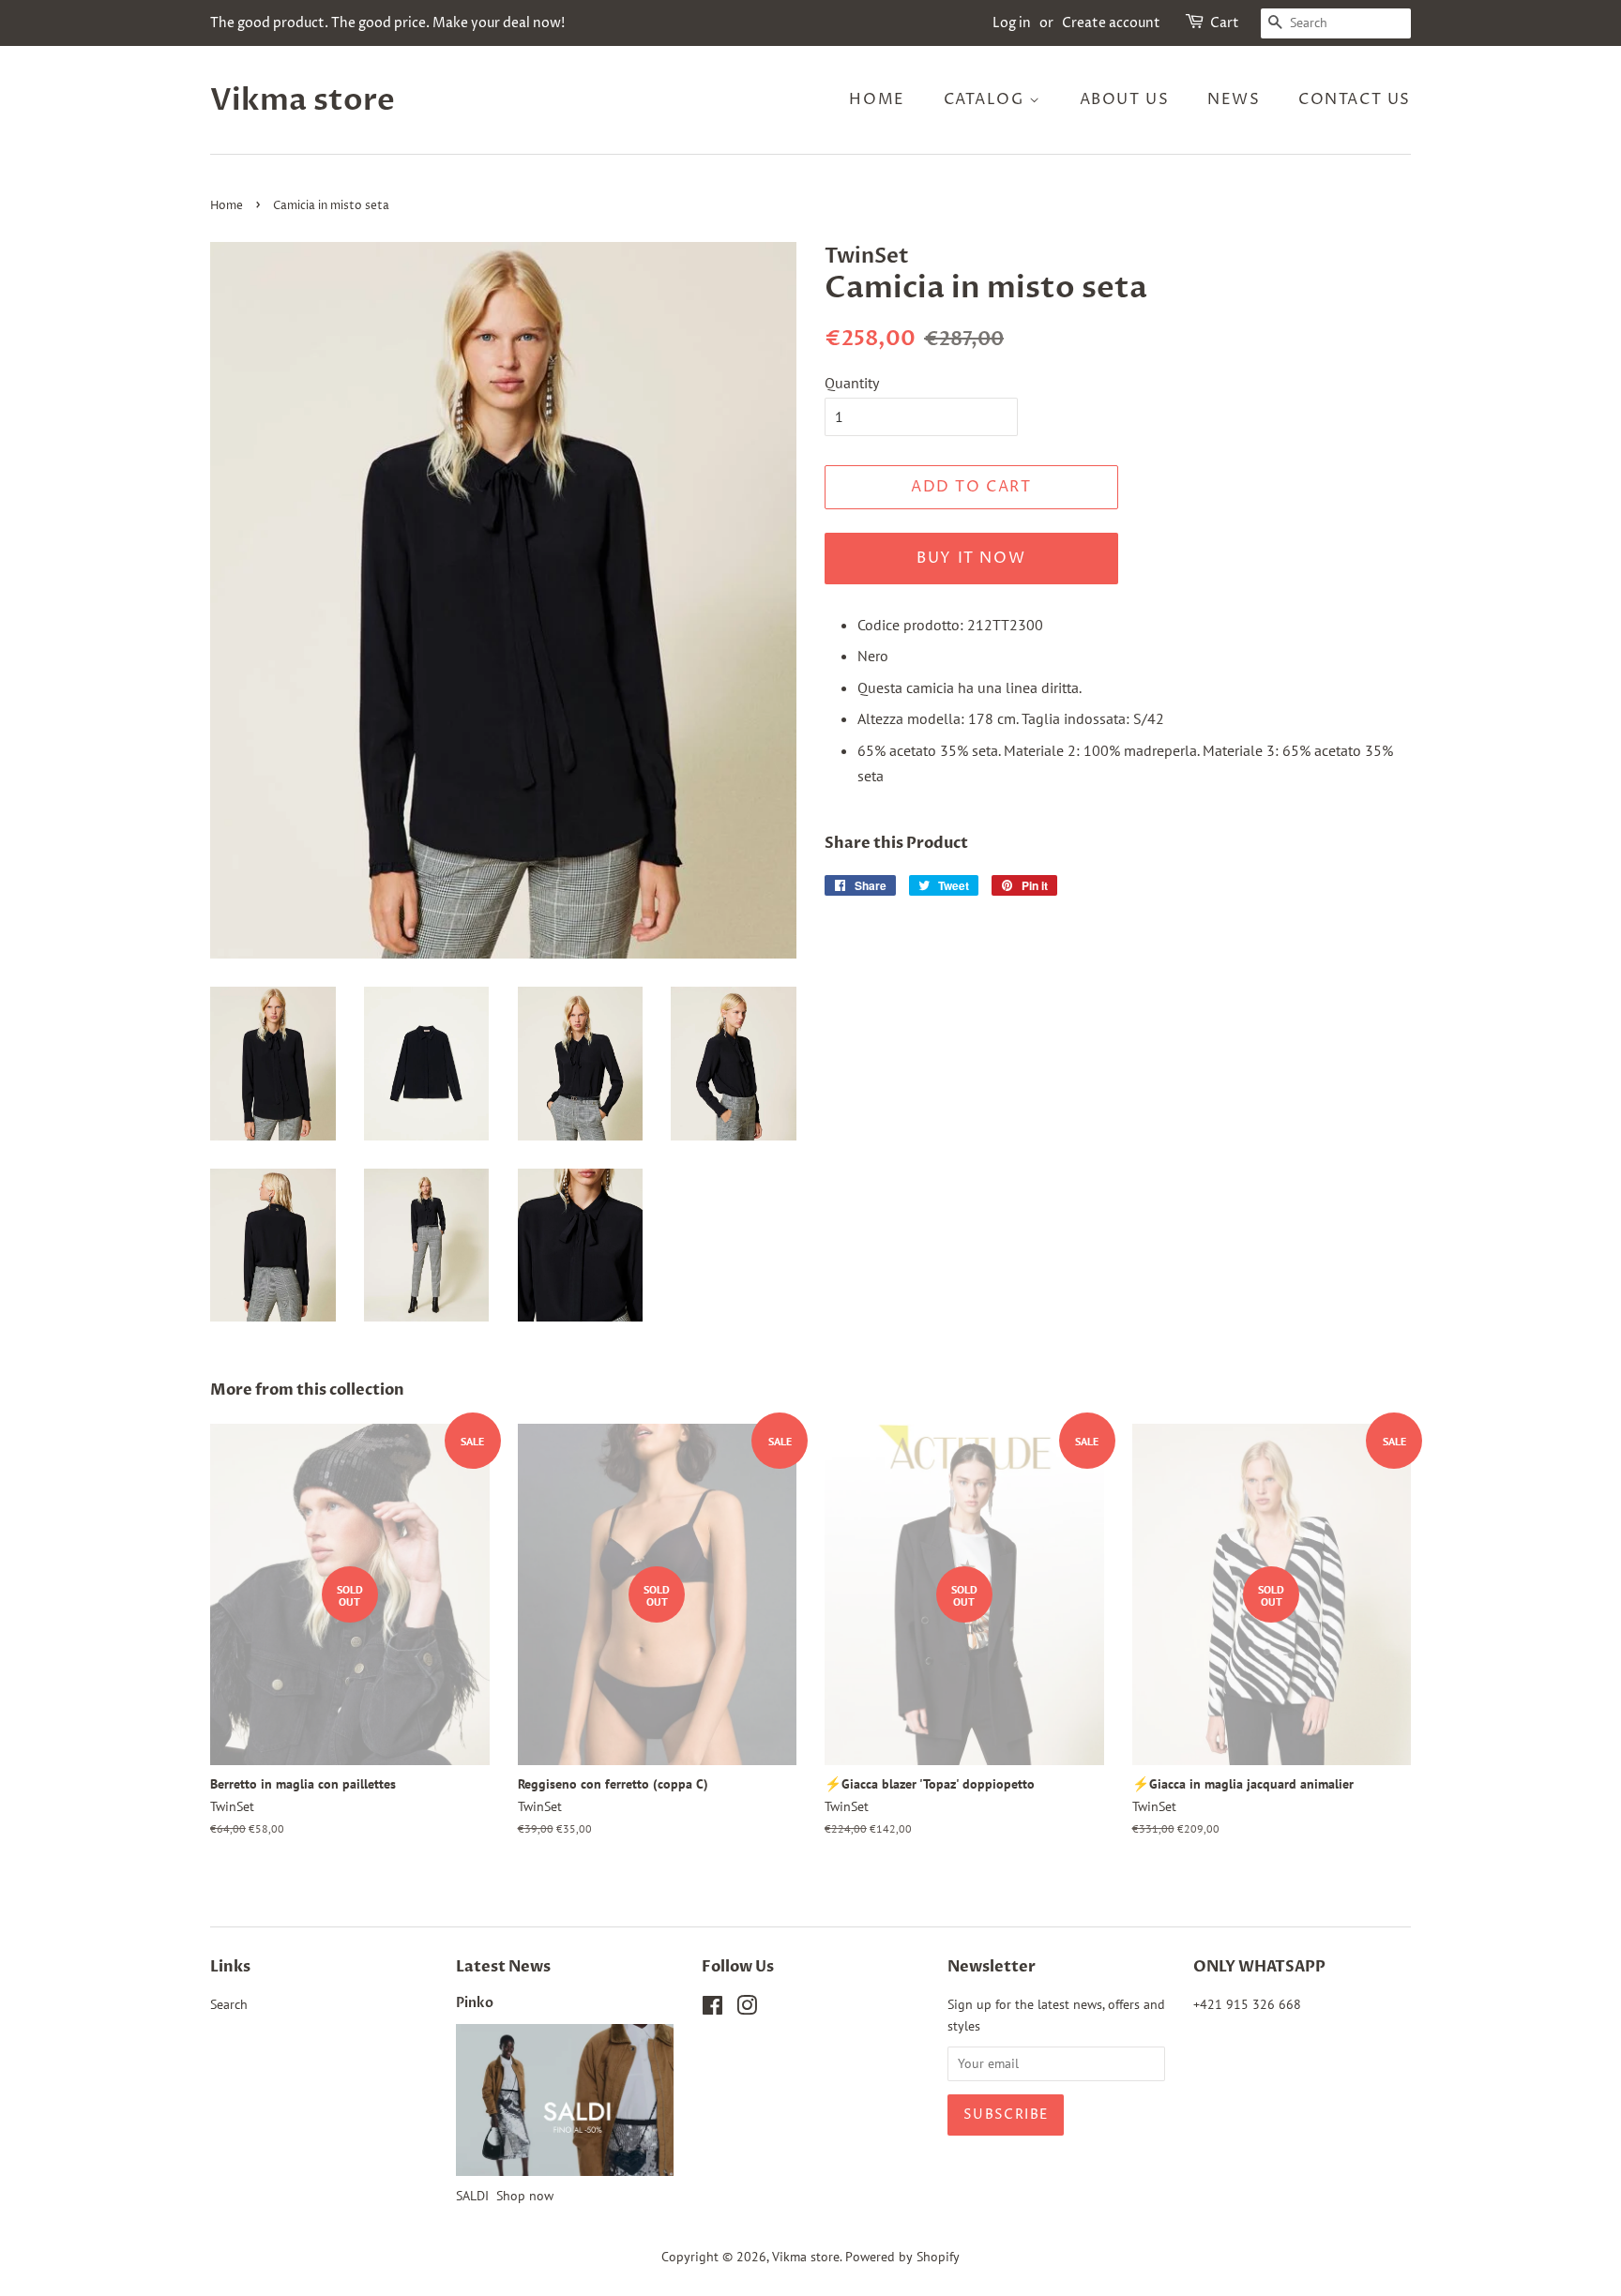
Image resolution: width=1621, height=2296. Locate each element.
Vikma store (303, 100)
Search (229, 2004)
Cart (1225, 23)
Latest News (503, 1967)
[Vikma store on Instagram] (747, 2009)
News (1234, 99)
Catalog (987, 99)
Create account (1111, 23)
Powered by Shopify (902, 2257)
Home (877, 99)
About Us (1125, 99)
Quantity (852, 383)
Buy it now (971, 558)
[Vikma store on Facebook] (712, 2009)
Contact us (1355, 99)
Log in (1012, 23)
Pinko (475, 2003)
